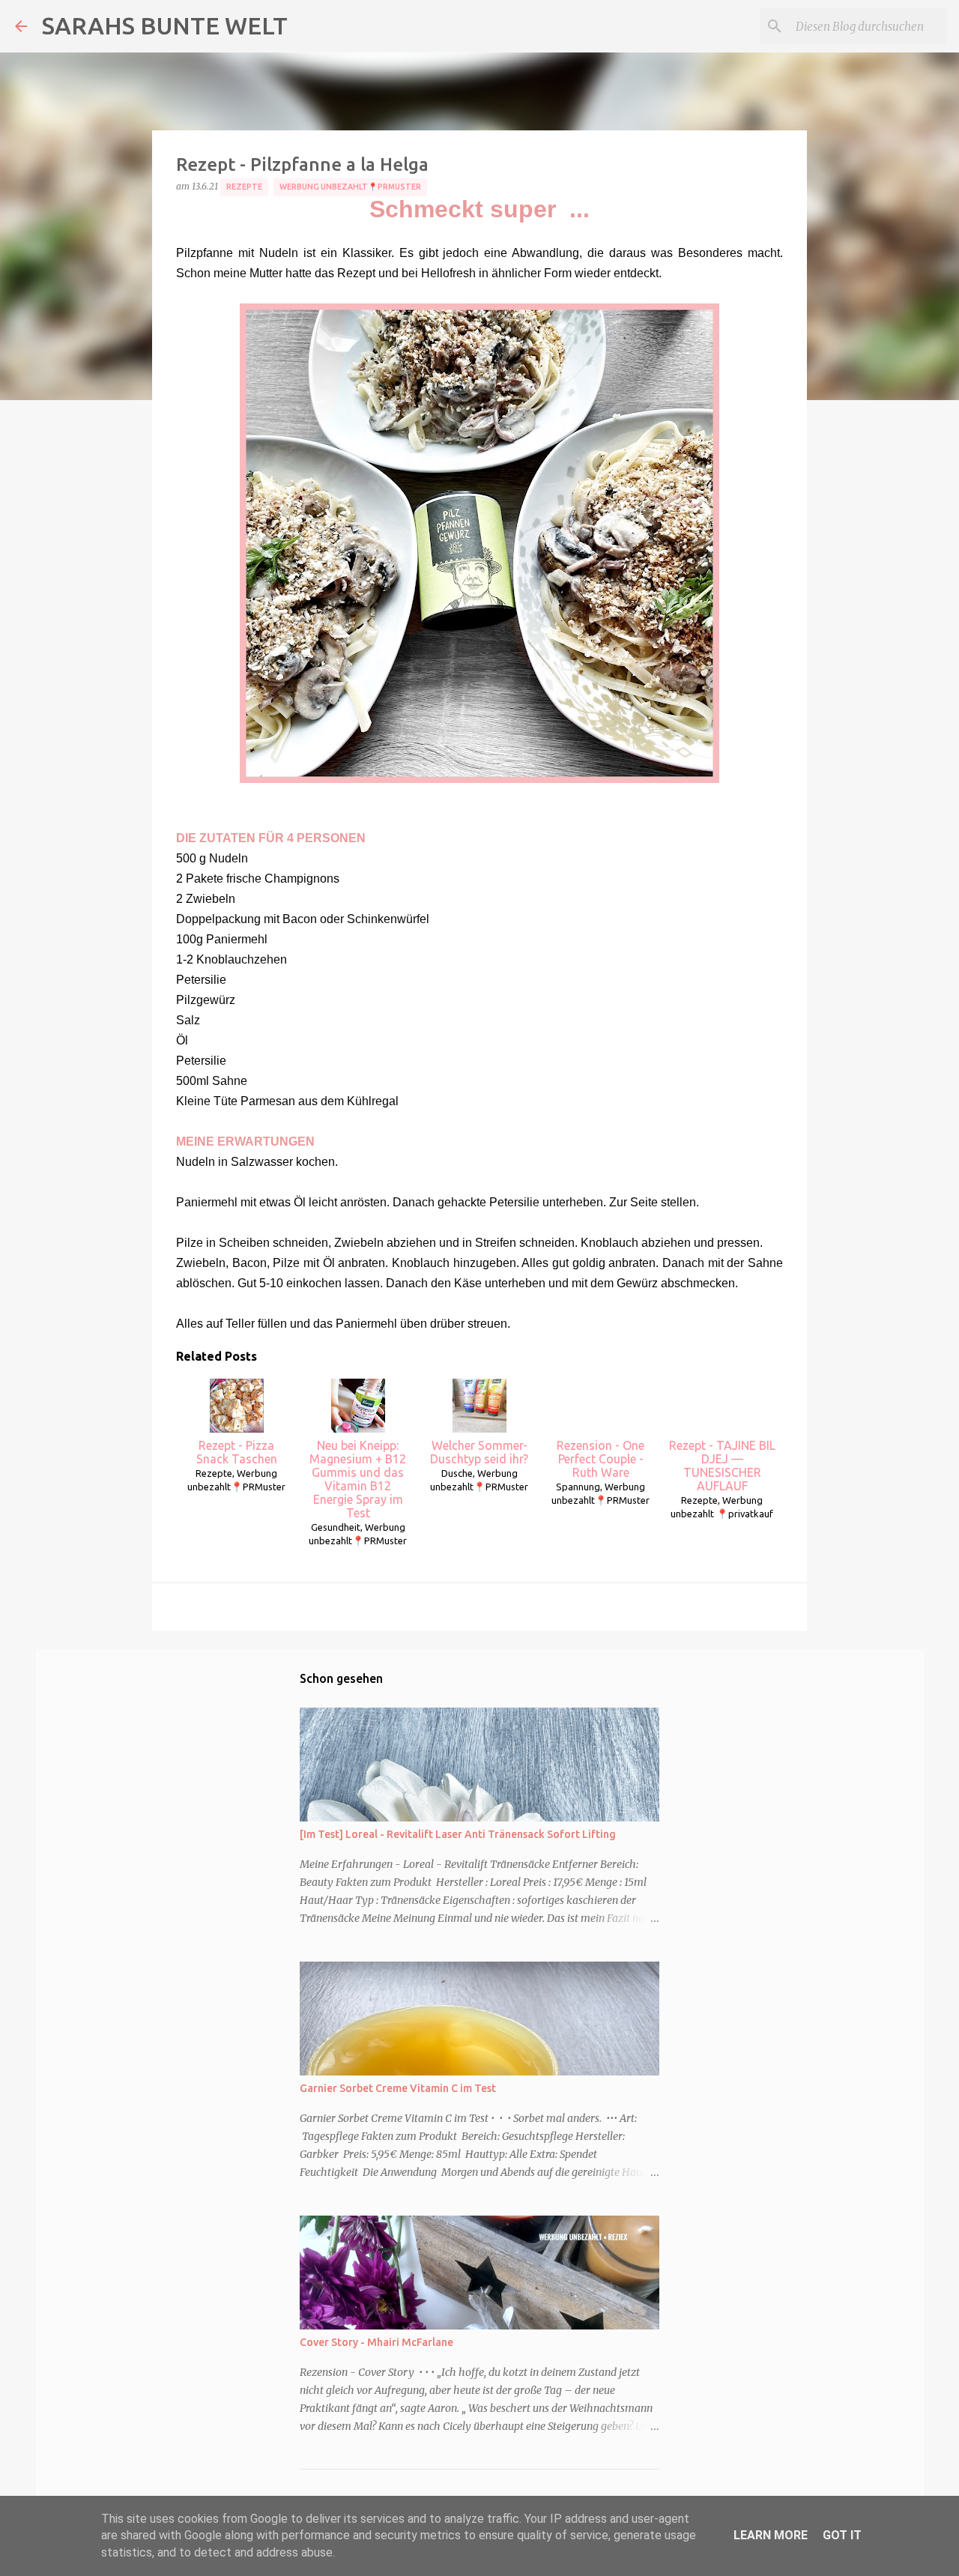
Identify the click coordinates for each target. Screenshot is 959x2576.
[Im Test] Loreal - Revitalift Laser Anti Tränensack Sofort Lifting (458, 1834)
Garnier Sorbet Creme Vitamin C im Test (398, 2088)
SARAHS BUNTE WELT (165, 25)
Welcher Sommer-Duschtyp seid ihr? (479, 1452)
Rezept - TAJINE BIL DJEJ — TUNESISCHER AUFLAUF (722, 1466)
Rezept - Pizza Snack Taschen (237, 1452)
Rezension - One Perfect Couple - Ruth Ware (600, 1459)
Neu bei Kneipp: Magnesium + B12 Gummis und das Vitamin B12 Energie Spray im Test (358, 1479)
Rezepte (244, 187)
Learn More (771, 2535)
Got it (842, 2535)
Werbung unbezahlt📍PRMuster (350, 187)
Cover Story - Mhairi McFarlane (376, 2342)
